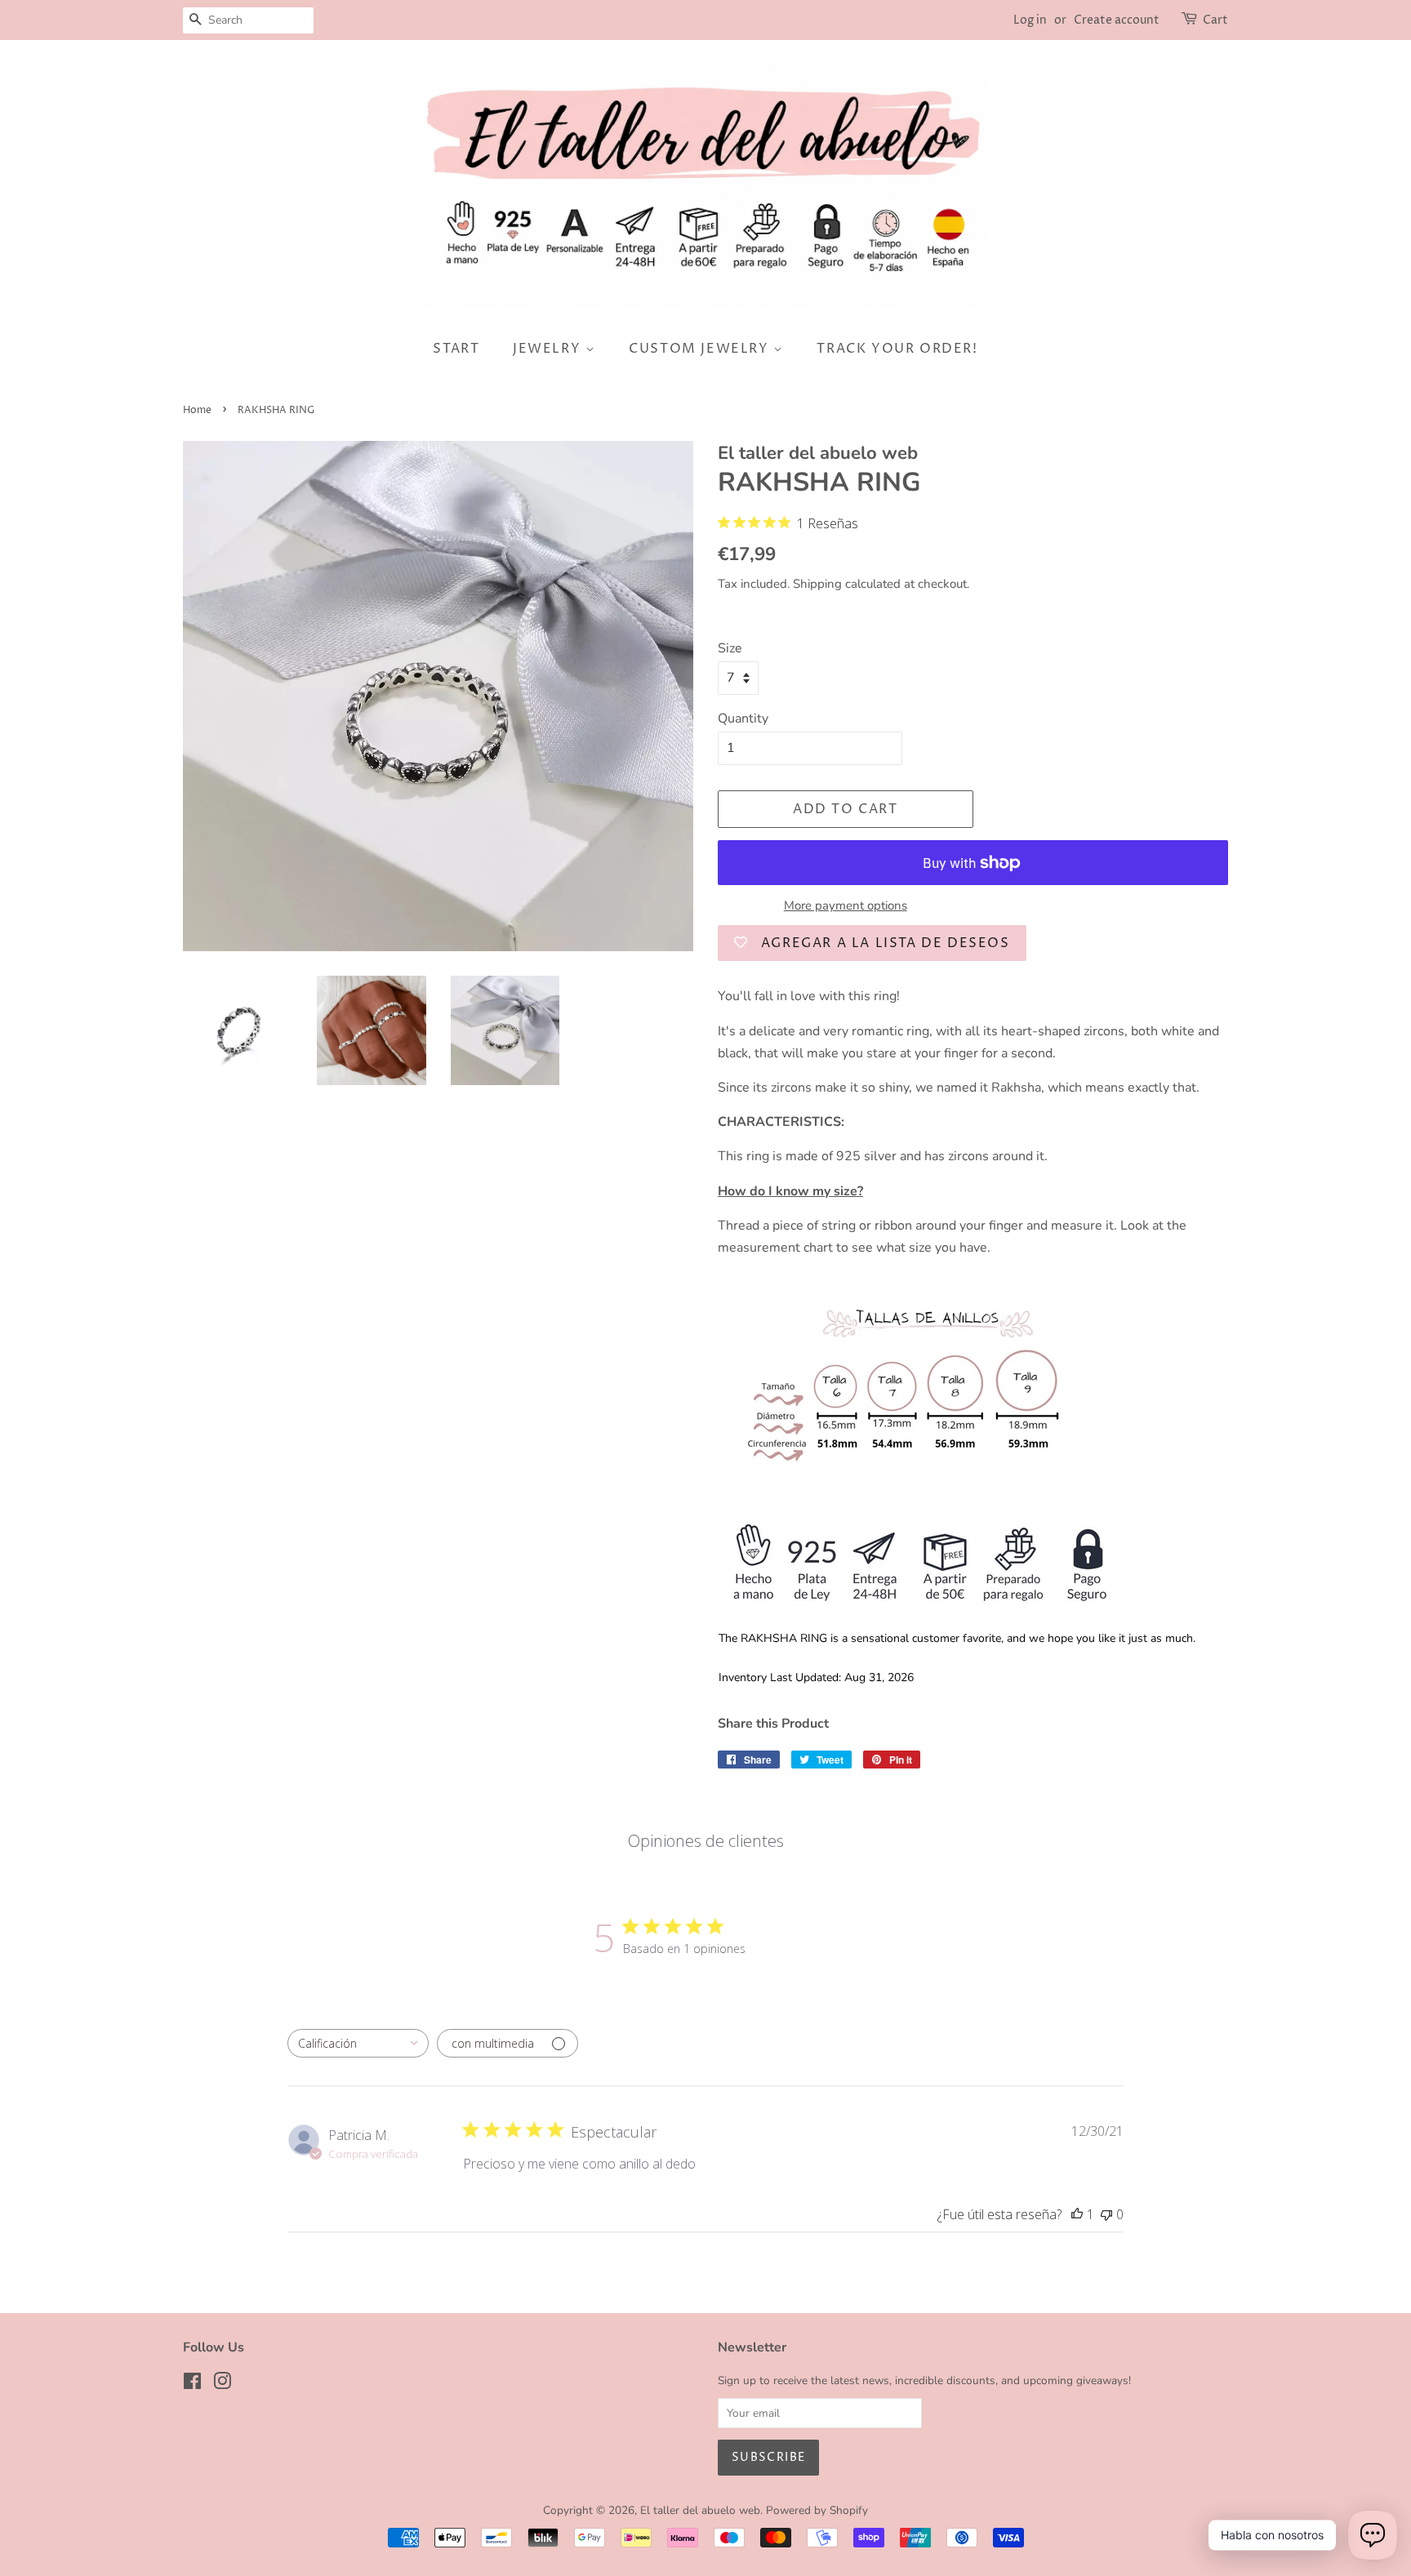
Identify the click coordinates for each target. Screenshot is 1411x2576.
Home (197, 410)
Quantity (743, 719)
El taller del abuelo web (700, 2510)
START (456, 349)
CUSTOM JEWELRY (701, 349)
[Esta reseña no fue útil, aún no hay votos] (1106, 2214)
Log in (1030, 20)
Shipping (817, 584)
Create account (1117, 20)
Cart (1215, 20)
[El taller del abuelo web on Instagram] (222, 2385)
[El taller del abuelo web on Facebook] (192, 2385)
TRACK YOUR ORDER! (897, 349)
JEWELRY (549, 349)
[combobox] (358, 2043)
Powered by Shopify (817, 2510)
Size (730, 648)
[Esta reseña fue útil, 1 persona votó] (1077, 2214)
